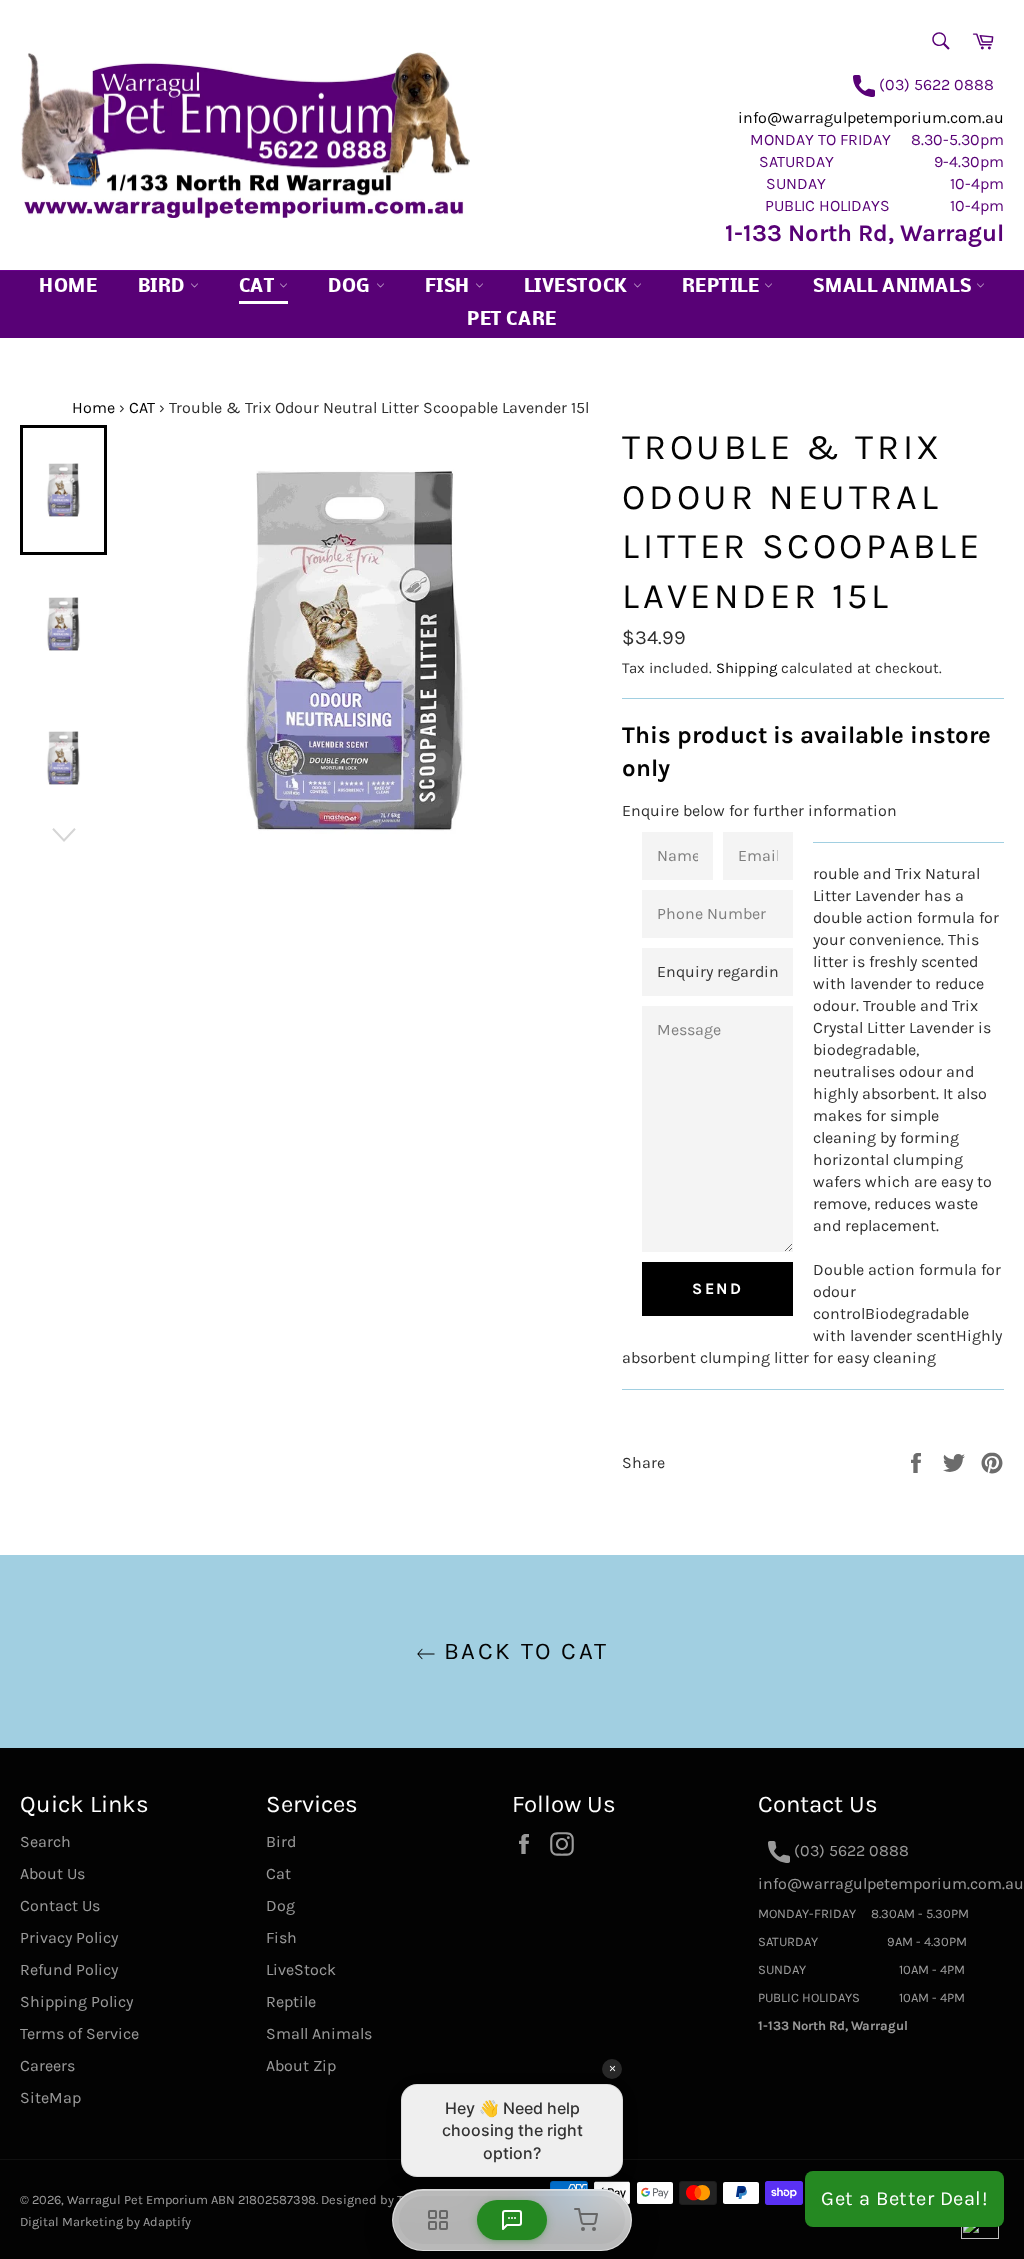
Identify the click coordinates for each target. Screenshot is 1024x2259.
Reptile (723, 287)
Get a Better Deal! (904, 2198)
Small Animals (894, 287)
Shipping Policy (76, 2001)
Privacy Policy (69, 1937)
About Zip (301, 2065)
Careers (47, 2065)
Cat (259, 287)
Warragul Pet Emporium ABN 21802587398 (191, 2199)
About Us (52, 1873)
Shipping (746, 668)
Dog (351, 287)
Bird (164, 287)
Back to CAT (522, 1651)
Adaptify (167, 2221)
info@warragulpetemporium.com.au (871, 117)
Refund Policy (69, 1969)
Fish (450, 287)
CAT (142, 407)
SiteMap (50, 2097)
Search (45, 1841)
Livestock (578, 287)
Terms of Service (79, 2033)
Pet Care (512, 320)
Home (68, 287)
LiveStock (301, 1969)
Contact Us (60, 1905)
